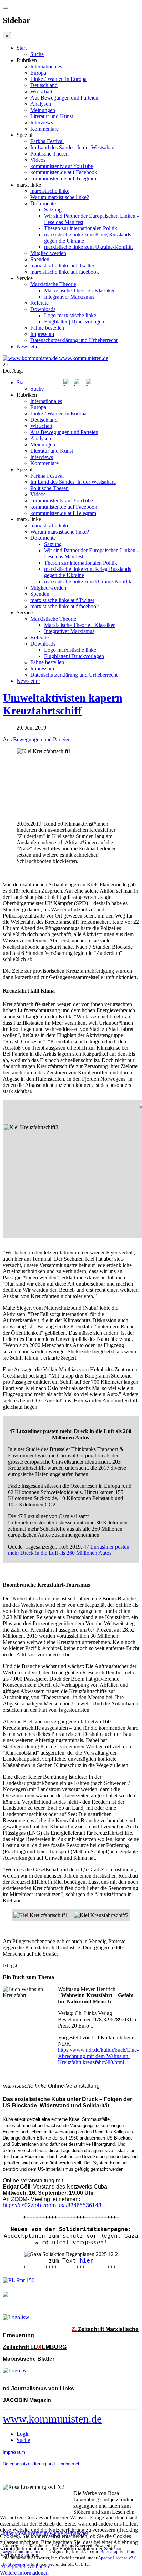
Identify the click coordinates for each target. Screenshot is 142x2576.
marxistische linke (50, 191)
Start (22, 48)
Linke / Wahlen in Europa (58, 79)
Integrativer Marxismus (69, 297)
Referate (39, 303)
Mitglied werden (48, 253)
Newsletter (28, 346)
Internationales (46, 67)
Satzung (53, 210)
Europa (38, 73)
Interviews (42, 123)
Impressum (42, 334)
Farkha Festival (47, 141)
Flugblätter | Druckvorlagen (74, 322)
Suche (37, 54)
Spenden (40, 259)
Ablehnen (38, 2566)
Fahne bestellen (47, 328)
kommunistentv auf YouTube (62, 166)
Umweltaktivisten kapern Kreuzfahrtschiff (63, 704)
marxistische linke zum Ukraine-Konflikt (88, 247)
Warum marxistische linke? (60, 197)
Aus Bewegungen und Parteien (64, 98)
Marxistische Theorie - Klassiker (79, 290)
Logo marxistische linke (70, 315)
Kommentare (44, 129)
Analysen (41, 104)
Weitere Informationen (24, 2573)
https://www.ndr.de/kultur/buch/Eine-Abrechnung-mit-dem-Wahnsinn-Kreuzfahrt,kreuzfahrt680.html (98, 2056)
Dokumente (43, 203)
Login (23, 2434)
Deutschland (44, 85)
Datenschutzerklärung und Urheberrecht (74, 340)
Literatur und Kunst (52, 116)
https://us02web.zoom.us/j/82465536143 (52, 2205)
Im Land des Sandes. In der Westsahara (73, 147)
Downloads (43, 309)
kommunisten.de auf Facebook (64, 172)
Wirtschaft (41, 91)
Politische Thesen (49, 154)
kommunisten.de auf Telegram (63, 178)
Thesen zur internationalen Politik (81, 228)
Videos (38, 160)
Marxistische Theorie (53, 284)
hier (87, 2261)
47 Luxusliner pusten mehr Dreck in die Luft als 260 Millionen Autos (69, 1550)
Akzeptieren (13, 2566)
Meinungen (43, 110)
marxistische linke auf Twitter (62, 266)
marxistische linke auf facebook (65, 272)
